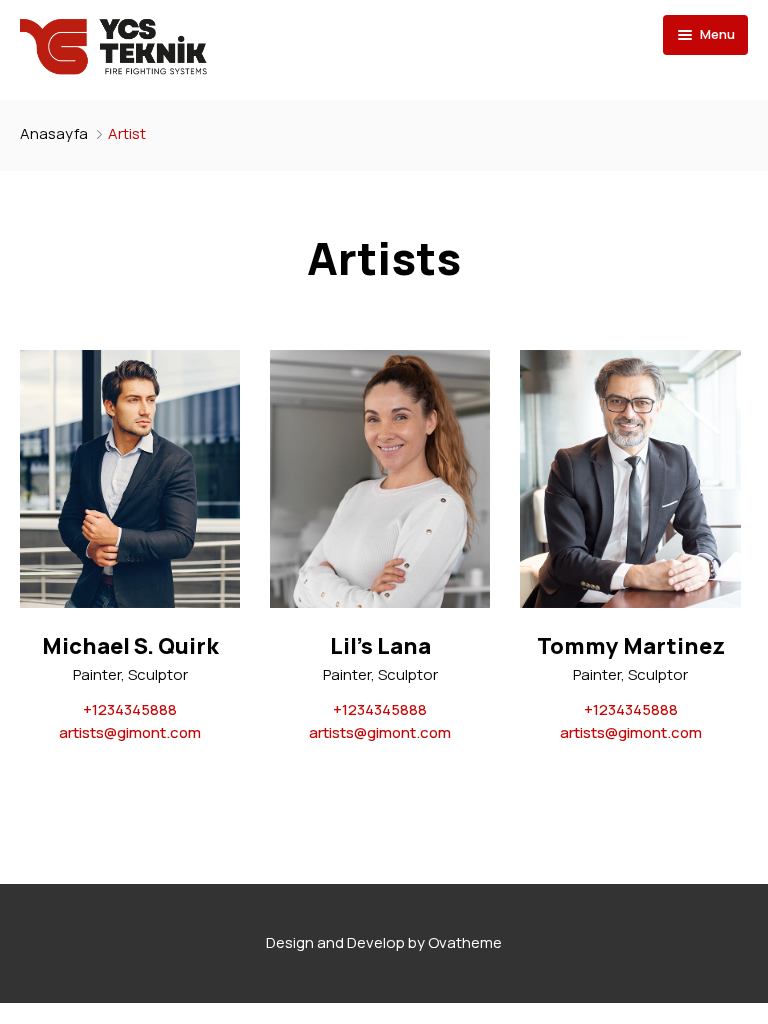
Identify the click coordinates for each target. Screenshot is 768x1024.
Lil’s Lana (380, 646)
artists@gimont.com (130, 732)
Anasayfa (54, 133)
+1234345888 (130, 709)
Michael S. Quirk (130, 646)
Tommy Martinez (631, 646)
